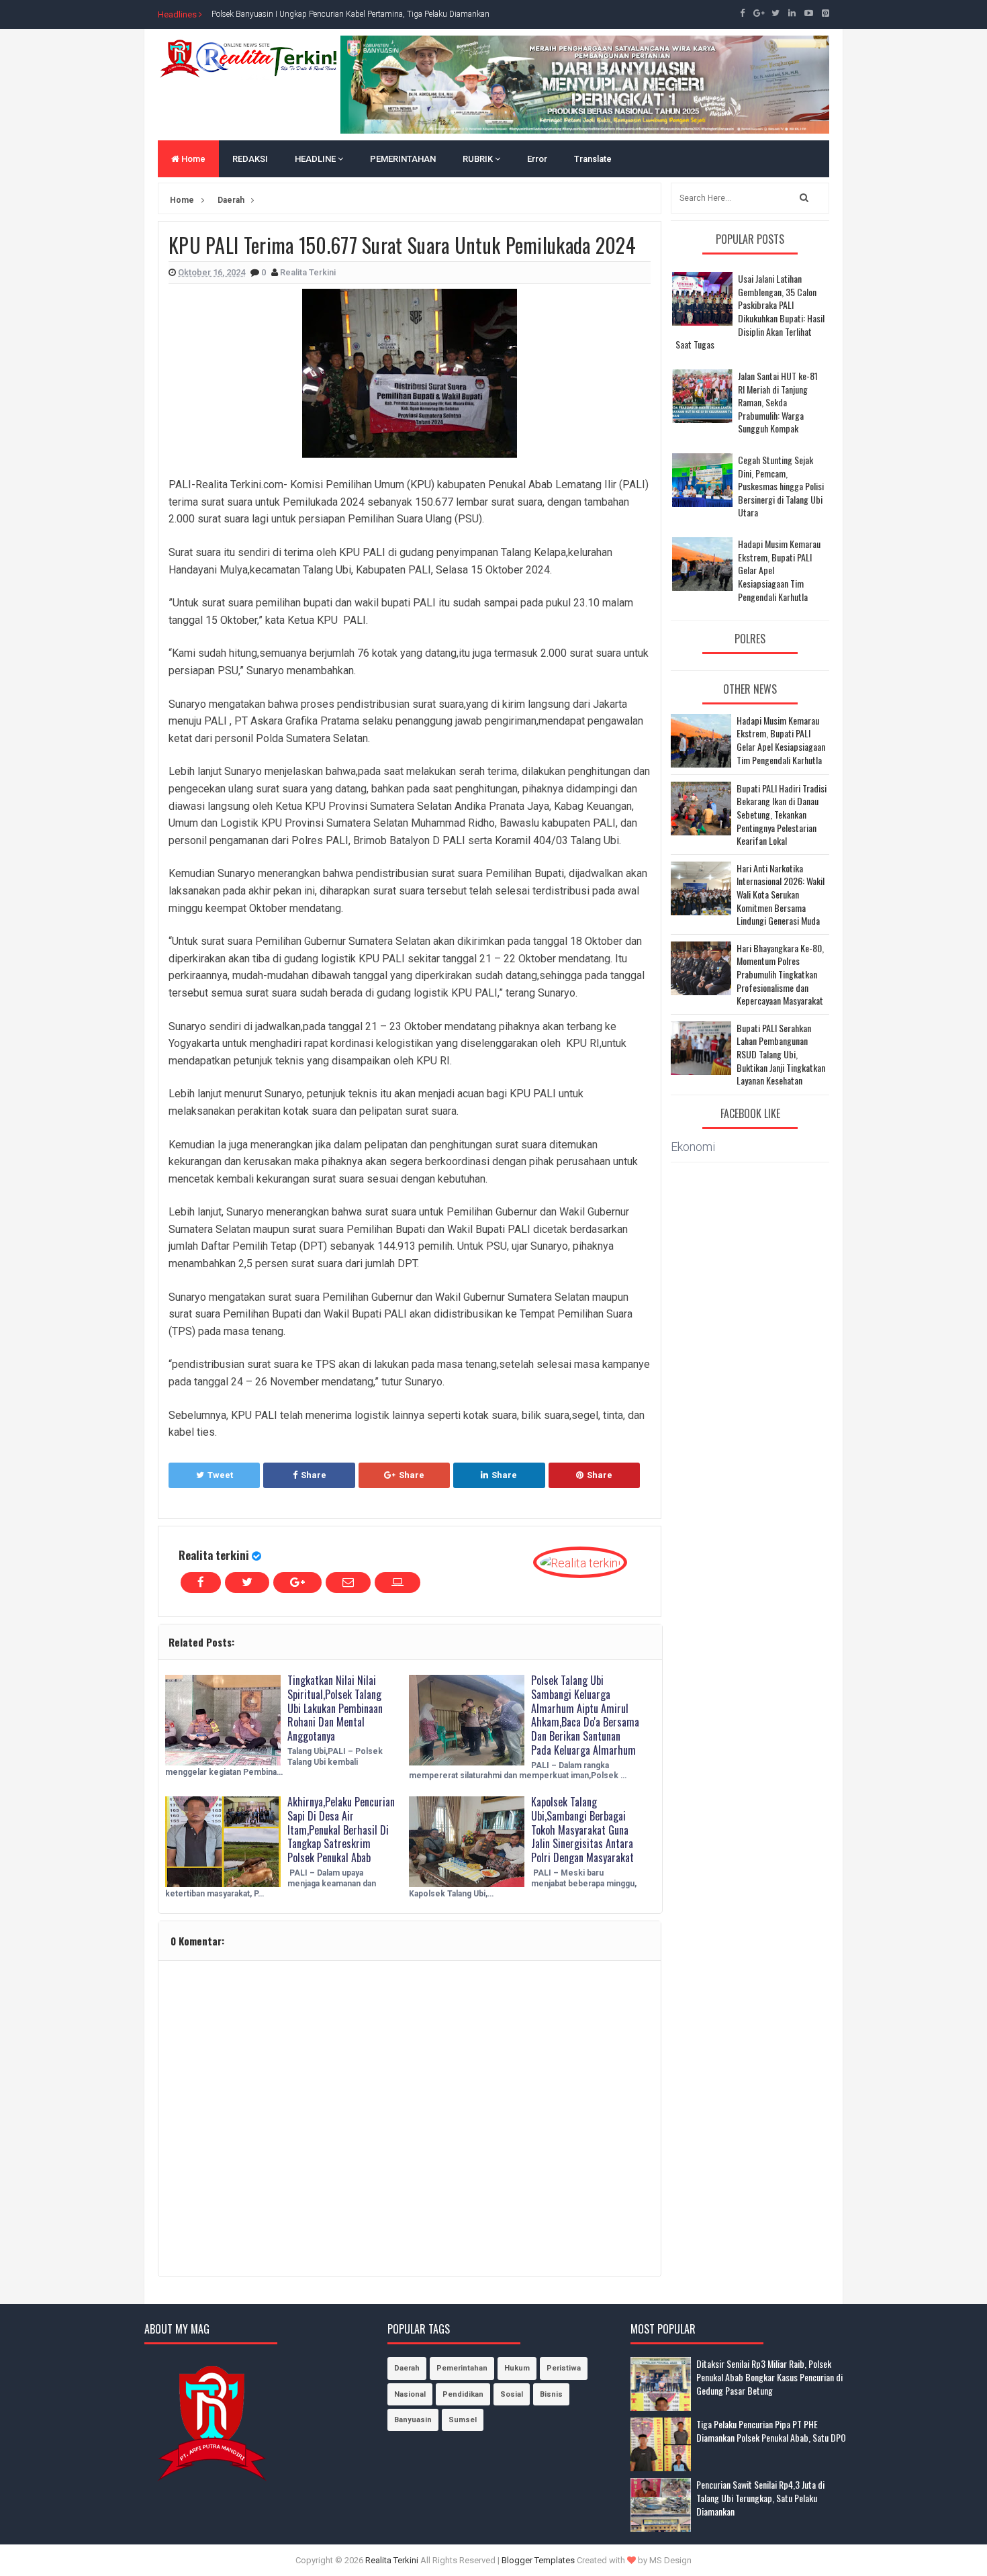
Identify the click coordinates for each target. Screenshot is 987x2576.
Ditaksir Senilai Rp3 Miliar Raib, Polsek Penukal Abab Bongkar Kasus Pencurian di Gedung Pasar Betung (769, 2377)
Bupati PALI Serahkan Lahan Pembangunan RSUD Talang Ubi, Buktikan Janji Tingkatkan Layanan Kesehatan (781, 1054)
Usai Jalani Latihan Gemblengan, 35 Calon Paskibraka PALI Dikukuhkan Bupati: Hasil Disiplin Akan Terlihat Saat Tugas (750, 311)
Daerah (407, 2368)
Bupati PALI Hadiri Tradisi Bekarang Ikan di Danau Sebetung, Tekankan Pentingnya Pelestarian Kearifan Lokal (782, 815)
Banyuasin (413, 2420)
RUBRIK (479, 159)
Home (192, 159)
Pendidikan (463, 2394)
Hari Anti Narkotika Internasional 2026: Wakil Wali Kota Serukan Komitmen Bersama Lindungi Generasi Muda (781, 894)
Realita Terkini (392, 2560)
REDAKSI (250, 159)
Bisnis (551, 2394)
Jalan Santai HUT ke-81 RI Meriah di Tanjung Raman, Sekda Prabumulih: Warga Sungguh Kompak (778, 402)
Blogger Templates (538, 2560)
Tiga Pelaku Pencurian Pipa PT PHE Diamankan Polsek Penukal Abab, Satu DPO (771, 2431)
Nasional (410, 2394)
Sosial (512, 2394)
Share (314, 1475)
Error (537, 159)
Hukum (517, 2368)
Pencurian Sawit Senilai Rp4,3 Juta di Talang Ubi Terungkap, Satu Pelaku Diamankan (760, 2497)
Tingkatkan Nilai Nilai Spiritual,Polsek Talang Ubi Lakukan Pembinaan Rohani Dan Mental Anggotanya (335, 1708)
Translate (593, 159)
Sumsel (463, 2420)
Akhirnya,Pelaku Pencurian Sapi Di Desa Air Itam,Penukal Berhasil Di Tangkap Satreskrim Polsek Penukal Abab (341, 1830)
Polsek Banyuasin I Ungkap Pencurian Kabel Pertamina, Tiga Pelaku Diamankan (350, 14)
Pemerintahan (462, 2368)
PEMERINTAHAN (403, 159)
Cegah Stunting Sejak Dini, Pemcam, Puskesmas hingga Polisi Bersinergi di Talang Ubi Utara (781, 486)
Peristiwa (564, 2368)
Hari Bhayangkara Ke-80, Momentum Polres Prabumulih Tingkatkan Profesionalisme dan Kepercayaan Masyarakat (780, 974)
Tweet (220, 1475)
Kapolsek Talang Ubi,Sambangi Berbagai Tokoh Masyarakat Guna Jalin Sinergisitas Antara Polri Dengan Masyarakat (582, 1830)
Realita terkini (214, 1555)
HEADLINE (316, 159)
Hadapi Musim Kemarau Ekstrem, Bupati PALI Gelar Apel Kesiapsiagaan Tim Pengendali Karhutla (781, 740)
